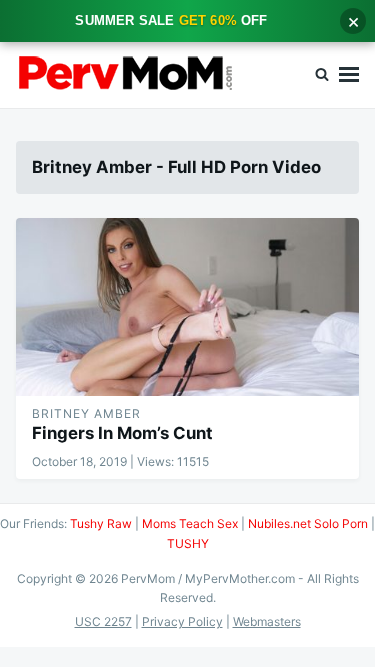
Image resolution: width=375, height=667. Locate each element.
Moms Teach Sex (190, 523)
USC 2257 (103, 621)
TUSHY (188, 543)
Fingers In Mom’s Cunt (122, 433)
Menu (349, 75)
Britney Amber (86, 413)
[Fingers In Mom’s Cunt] (187, 307)
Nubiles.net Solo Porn (308, 523)
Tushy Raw (101, 523)
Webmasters (267, 621)
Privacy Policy (182, 621)
